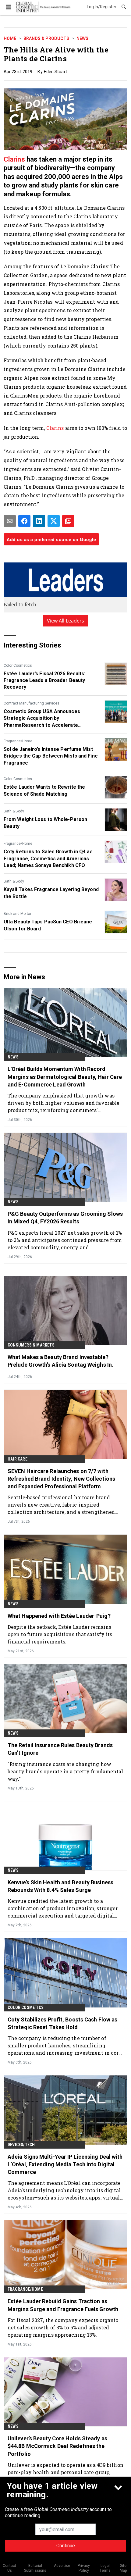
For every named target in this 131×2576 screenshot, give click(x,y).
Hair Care (18, 1459)
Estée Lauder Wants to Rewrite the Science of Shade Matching (44, 790)
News (82, 38)
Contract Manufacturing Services (32, 703)
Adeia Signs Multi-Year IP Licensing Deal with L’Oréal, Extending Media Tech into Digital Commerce (65, 2164)
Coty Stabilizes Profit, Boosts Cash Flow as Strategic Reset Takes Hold (62, 2023)
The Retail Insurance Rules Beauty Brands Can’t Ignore (60, 1749)
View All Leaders (66, 621)
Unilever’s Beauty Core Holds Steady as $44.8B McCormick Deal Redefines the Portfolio (57, 2446)
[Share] (24, 521)
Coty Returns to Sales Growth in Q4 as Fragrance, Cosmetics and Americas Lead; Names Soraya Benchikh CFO (48, 858)
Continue (66, 2546)
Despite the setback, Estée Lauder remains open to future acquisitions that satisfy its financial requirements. (60, 1634)
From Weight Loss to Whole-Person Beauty (45, 823)
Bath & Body (14, 811)
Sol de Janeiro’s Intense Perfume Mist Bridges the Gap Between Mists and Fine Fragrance (51, 756)
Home (10, 38)
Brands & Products (46, 38)
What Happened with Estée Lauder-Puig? (59, 1616)
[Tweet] (54, 521)
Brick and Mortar (18, 914)
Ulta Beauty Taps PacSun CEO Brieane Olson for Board (48, 925)
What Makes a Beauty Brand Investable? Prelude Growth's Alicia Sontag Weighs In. (60, 1361)
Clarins (14, 159)
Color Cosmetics (18, 665)
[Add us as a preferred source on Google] (68, 521)
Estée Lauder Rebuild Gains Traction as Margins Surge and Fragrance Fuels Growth (63, 2305)
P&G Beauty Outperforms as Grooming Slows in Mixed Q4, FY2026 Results (65, 1218)
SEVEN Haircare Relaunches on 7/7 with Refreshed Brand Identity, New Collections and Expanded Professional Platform (61, 1479)
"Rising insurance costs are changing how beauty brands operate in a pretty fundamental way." (65, 1771)
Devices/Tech (21, 2145)
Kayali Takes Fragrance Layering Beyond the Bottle (51, 893)
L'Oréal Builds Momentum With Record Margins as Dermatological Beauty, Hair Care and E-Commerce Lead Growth (65, 1077)
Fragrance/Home (18, 741)
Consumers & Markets (31, 1345)
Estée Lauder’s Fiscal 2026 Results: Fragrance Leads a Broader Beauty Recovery (45, 680)
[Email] (10, 521)
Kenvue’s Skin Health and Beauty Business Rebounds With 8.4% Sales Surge (60, 1886)
